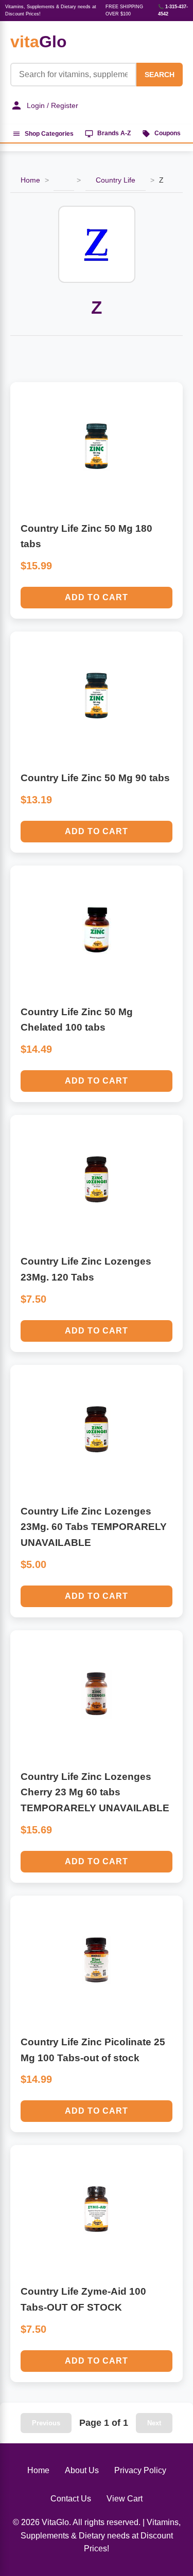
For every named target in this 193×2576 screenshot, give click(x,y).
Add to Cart (97, 597)
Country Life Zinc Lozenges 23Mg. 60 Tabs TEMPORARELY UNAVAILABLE (94, 1527)
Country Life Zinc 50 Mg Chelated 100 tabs (77, 1020)
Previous (46, 2423)
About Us (82, 2470)
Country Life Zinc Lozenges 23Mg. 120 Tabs (86, 1269)
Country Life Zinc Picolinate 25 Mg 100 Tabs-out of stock (93, 2050)
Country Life (116, 180)
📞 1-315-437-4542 (173, 10)
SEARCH (160, 75)
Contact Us (71, 2499)
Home (30, 180)
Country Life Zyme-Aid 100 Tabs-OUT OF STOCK (83, 2299)
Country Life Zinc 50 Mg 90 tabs (95, 778)
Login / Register (52, 105)
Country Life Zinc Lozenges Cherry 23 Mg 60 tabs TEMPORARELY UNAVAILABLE (95, 1792)
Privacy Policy (140, 2470)
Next (154, 2423)
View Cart (125, 2499)
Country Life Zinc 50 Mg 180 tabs (86, 536)
